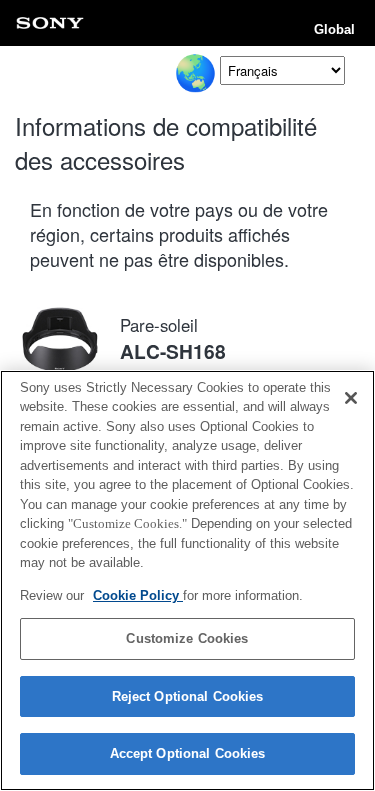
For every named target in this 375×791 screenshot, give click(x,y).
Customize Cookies (187, 638)
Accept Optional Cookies (188, 753)
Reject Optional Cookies (188, 696)
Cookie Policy (138, 595)
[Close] (351, 398)
